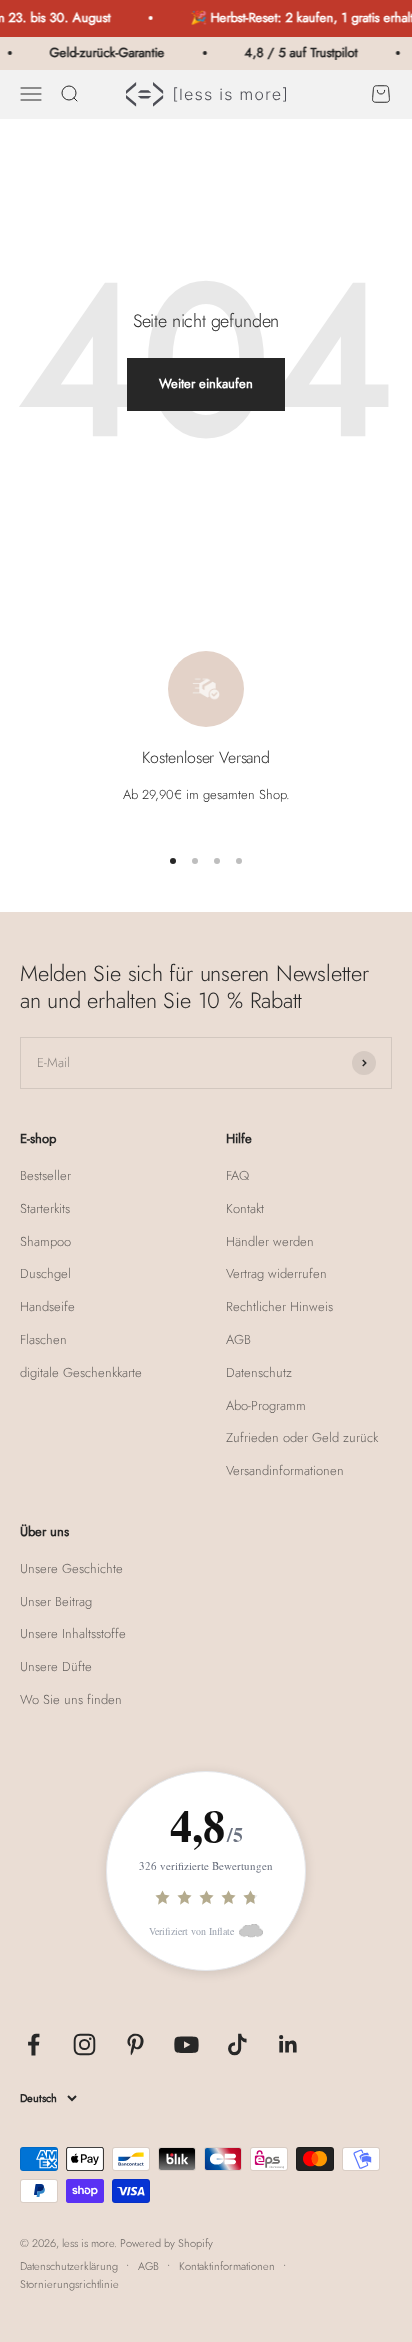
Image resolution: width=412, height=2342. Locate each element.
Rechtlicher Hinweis (279, 1306)
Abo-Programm (266, 1405)
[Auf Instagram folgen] (84, 2044)
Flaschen (43, 1339)
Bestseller (45, 1175)
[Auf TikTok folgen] (237, 2044)
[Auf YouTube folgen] (186, 2044)
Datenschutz (259, 1372)
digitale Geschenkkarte (81, 1372)
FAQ (237, 1175)
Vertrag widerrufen (276, 1273)
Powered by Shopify (166, 2243)
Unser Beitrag (56, 1601)
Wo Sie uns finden (71, 1699)
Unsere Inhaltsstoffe (73, 1633)
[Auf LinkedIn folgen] (288, 2044)
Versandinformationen (285, 1470)
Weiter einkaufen (206, 383)
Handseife (47, 1306)
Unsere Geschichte (71, 1568)
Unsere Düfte (56, 1666)
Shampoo (45, 1241)
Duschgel (45, 1273)
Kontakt (245, 1208)
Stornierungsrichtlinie (69, 2284)
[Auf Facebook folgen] (33, 2044)
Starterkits (45, 1208)
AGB (238, 1339)
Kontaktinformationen (227, 2266)
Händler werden (270, 1241)
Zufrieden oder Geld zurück (302, 1437)
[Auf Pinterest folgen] (135, 2044)
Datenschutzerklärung (69, 2266)
